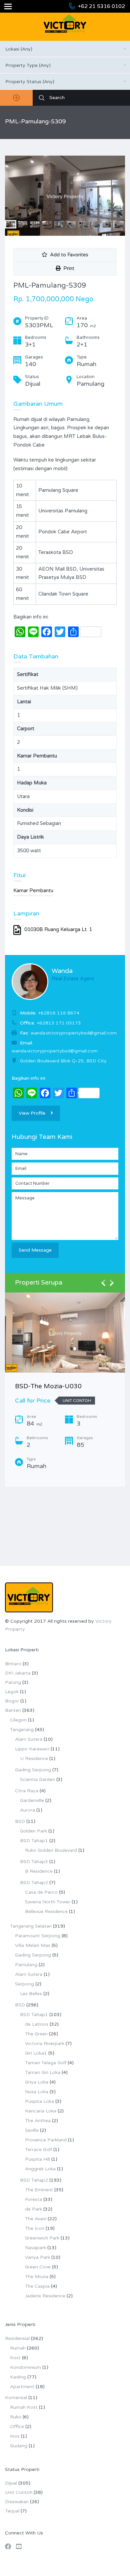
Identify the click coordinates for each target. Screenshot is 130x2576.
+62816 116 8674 (59, 1013)
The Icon (35, 2228)
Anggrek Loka (40, 2169)
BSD (20, 1821)
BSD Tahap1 (34, 1841)
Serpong (24, 1984)
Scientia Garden (37, 1779)
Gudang (19, 2446)
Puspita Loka (39, 2101)
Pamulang (26, 1965)
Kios (15, 2436)
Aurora (27, 1810)
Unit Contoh (19, 2492)
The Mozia (37, 2277)
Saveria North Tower (48, 1902)
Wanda (62, 971)
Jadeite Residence (45, 2296)
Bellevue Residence (46, 1911)
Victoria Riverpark (45, 2043)
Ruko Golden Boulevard (51, 1850)
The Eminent (39, 2190)
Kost (15, 2358)
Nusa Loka (37, 2092)
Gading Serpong (33, 1770)
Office (17, 2427)
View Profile (32, 1113)
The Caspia (37, 2286)
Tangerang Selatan (31, 1926)
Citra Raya (27, 1791)
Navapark (35, 2248)
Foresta (33, 2199)
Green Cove (38, 2267)
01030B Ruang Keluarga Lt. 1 (58, 929)
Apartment (22, 2387)
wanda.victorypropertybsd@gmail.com (55, 1051)
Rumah (18, 2348)
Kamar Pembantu (33, 890)
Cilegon (18, 1720)
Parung (13, 1682)
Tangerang (22, 1730)
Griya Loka (37, 2082)
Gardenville (32, 1800)
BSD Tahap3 (34, 1862)
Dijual (11, 2483)
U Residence (34, 1759)
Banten (13, 1710)
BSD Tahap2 (34, 1883)
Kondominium (25, 2367)
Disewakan (17, 2502)
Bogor (12, 1701)
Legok (12, 1692)
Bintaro (13, 1664)
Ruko (16, 2417)
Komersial (16, 2398)
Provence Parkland (46, 2140)
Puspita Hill (37, 2159)
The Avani (36, 2219)
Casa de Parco (41, 1892)
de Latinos (37, 2024)
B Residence (39, 1871)
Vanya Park (37, 2257)
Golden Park (33, 1831)
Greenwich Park (42, 2238)
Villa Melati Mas (33, 1945)
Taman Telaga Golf (46, 2063)
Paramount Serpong (38, 1936)
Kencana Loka (41, 2111)
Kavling (18, 2377)
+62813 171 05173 (59, 1023)
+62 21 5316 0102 (101, 6)
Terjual (12, 2511)
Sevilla (32, 2130)
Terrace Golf (38, 2150)
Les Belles (31, 1994)
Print (67, 268)
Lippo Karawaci (32, 1749)
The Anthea (38, 2121)
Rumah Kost (24, 2407)
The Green (36, 2034)
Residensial (17, 2338)
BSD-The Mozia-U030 (48, 1386)
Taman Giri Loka (43, 2072)
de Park (33, 2209)
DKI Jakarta (18, 1673)
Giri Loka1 (36, 2053)
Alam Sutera (29, 1739)
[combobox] (65, 49)
